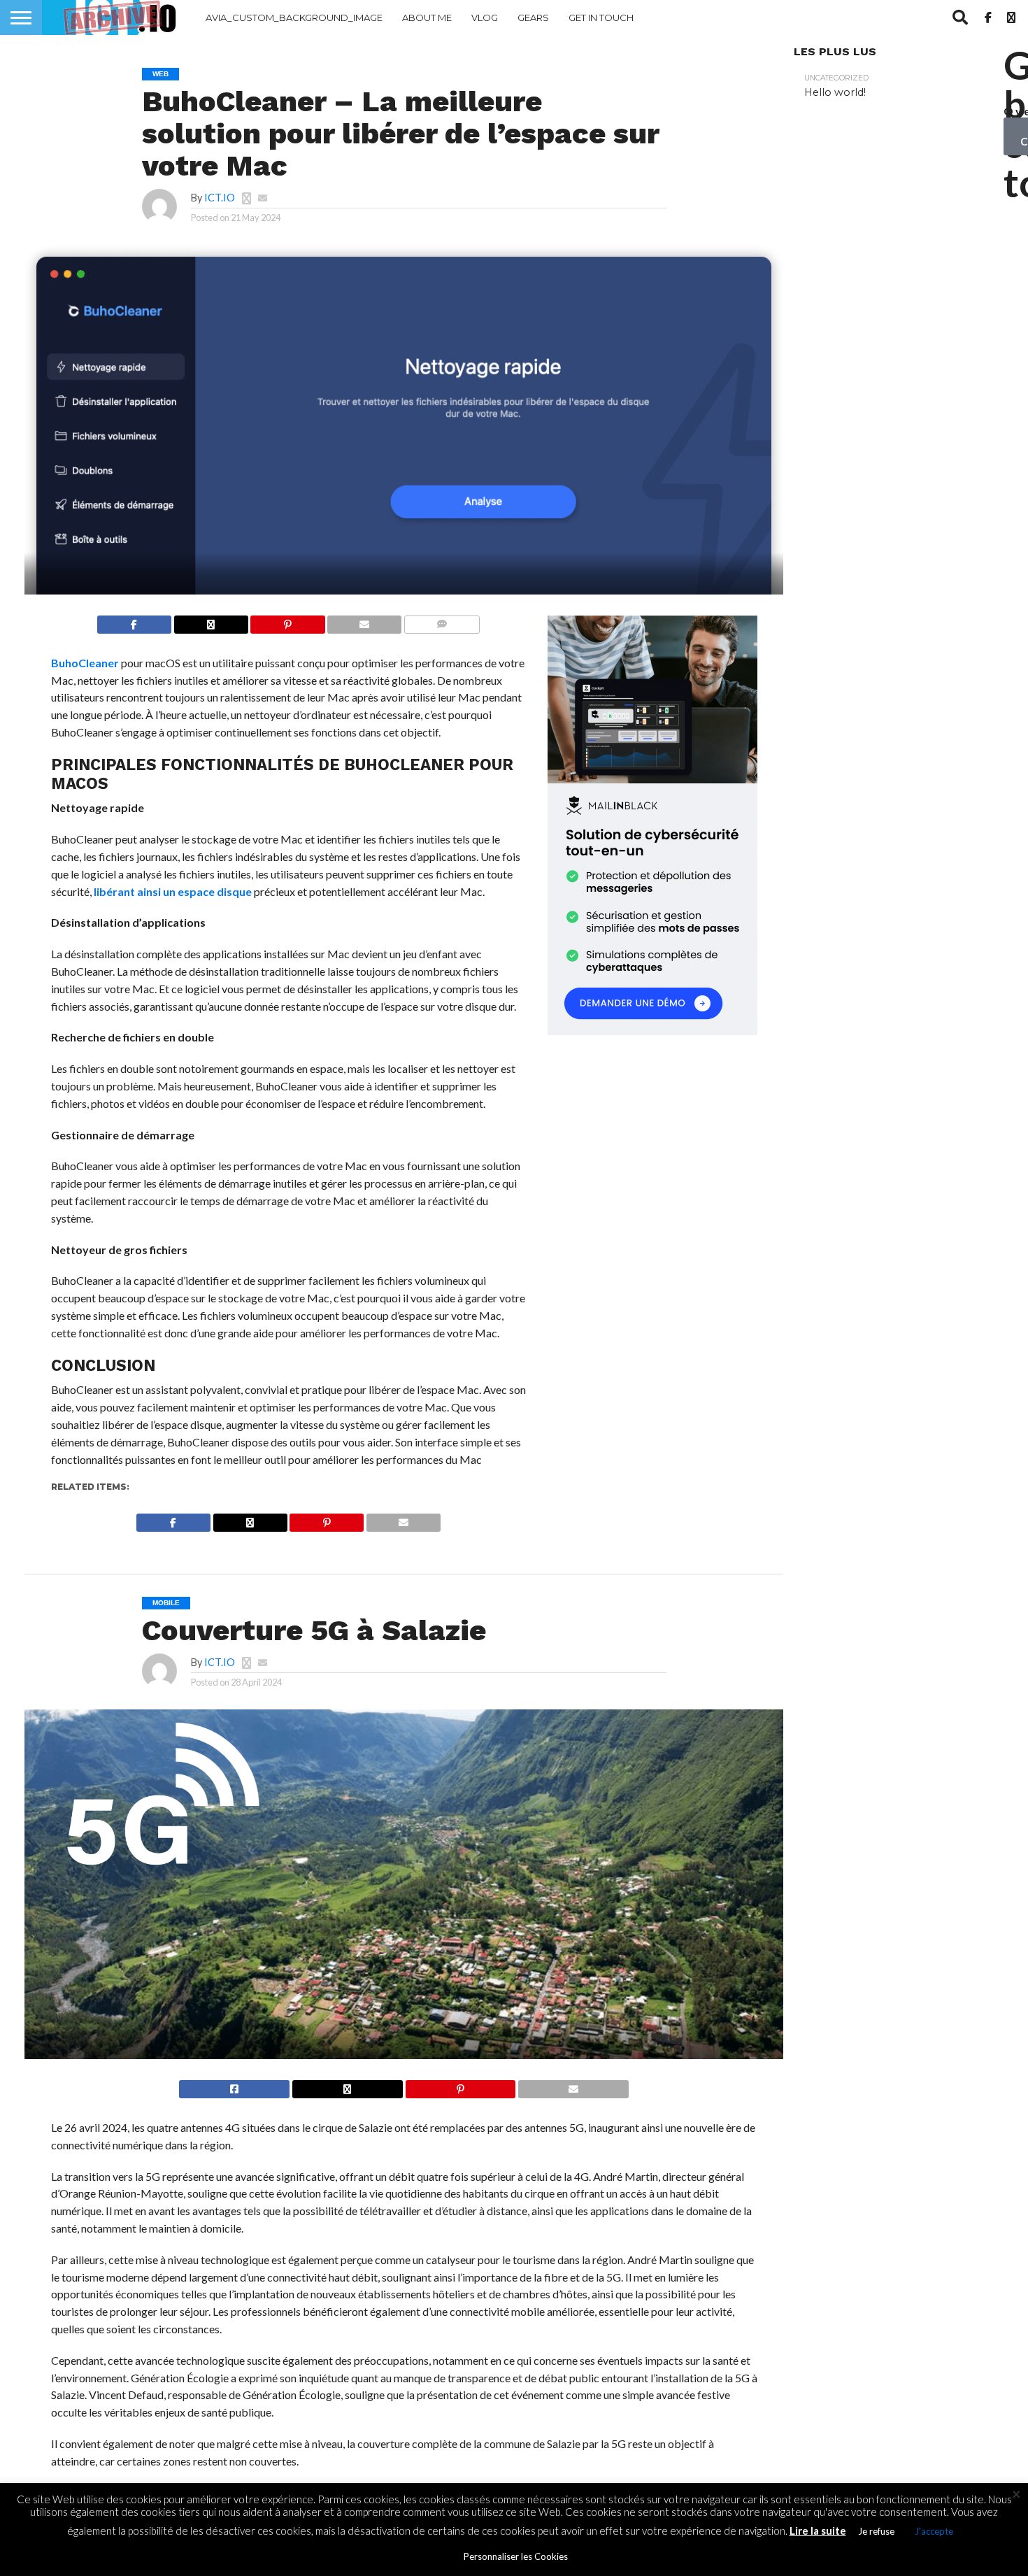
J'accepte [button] (934, 2531)
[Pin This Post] (288, 621)
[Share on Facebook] (134, 621)
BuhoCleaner (85, 663)
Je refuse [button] (876, 2531)
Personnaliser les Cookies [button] (516, 2556)
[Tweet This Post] (347, 2085)
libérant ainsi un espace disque (173, 891)
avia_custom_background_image (294, 17)
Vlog (485, 17)
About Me (427, 17)
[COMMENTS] (442, 621)
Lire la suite (818, 2531)
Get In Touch (601, 17)
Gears (533, 17)
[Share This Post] (211, 621)
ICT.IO (220, 198)
